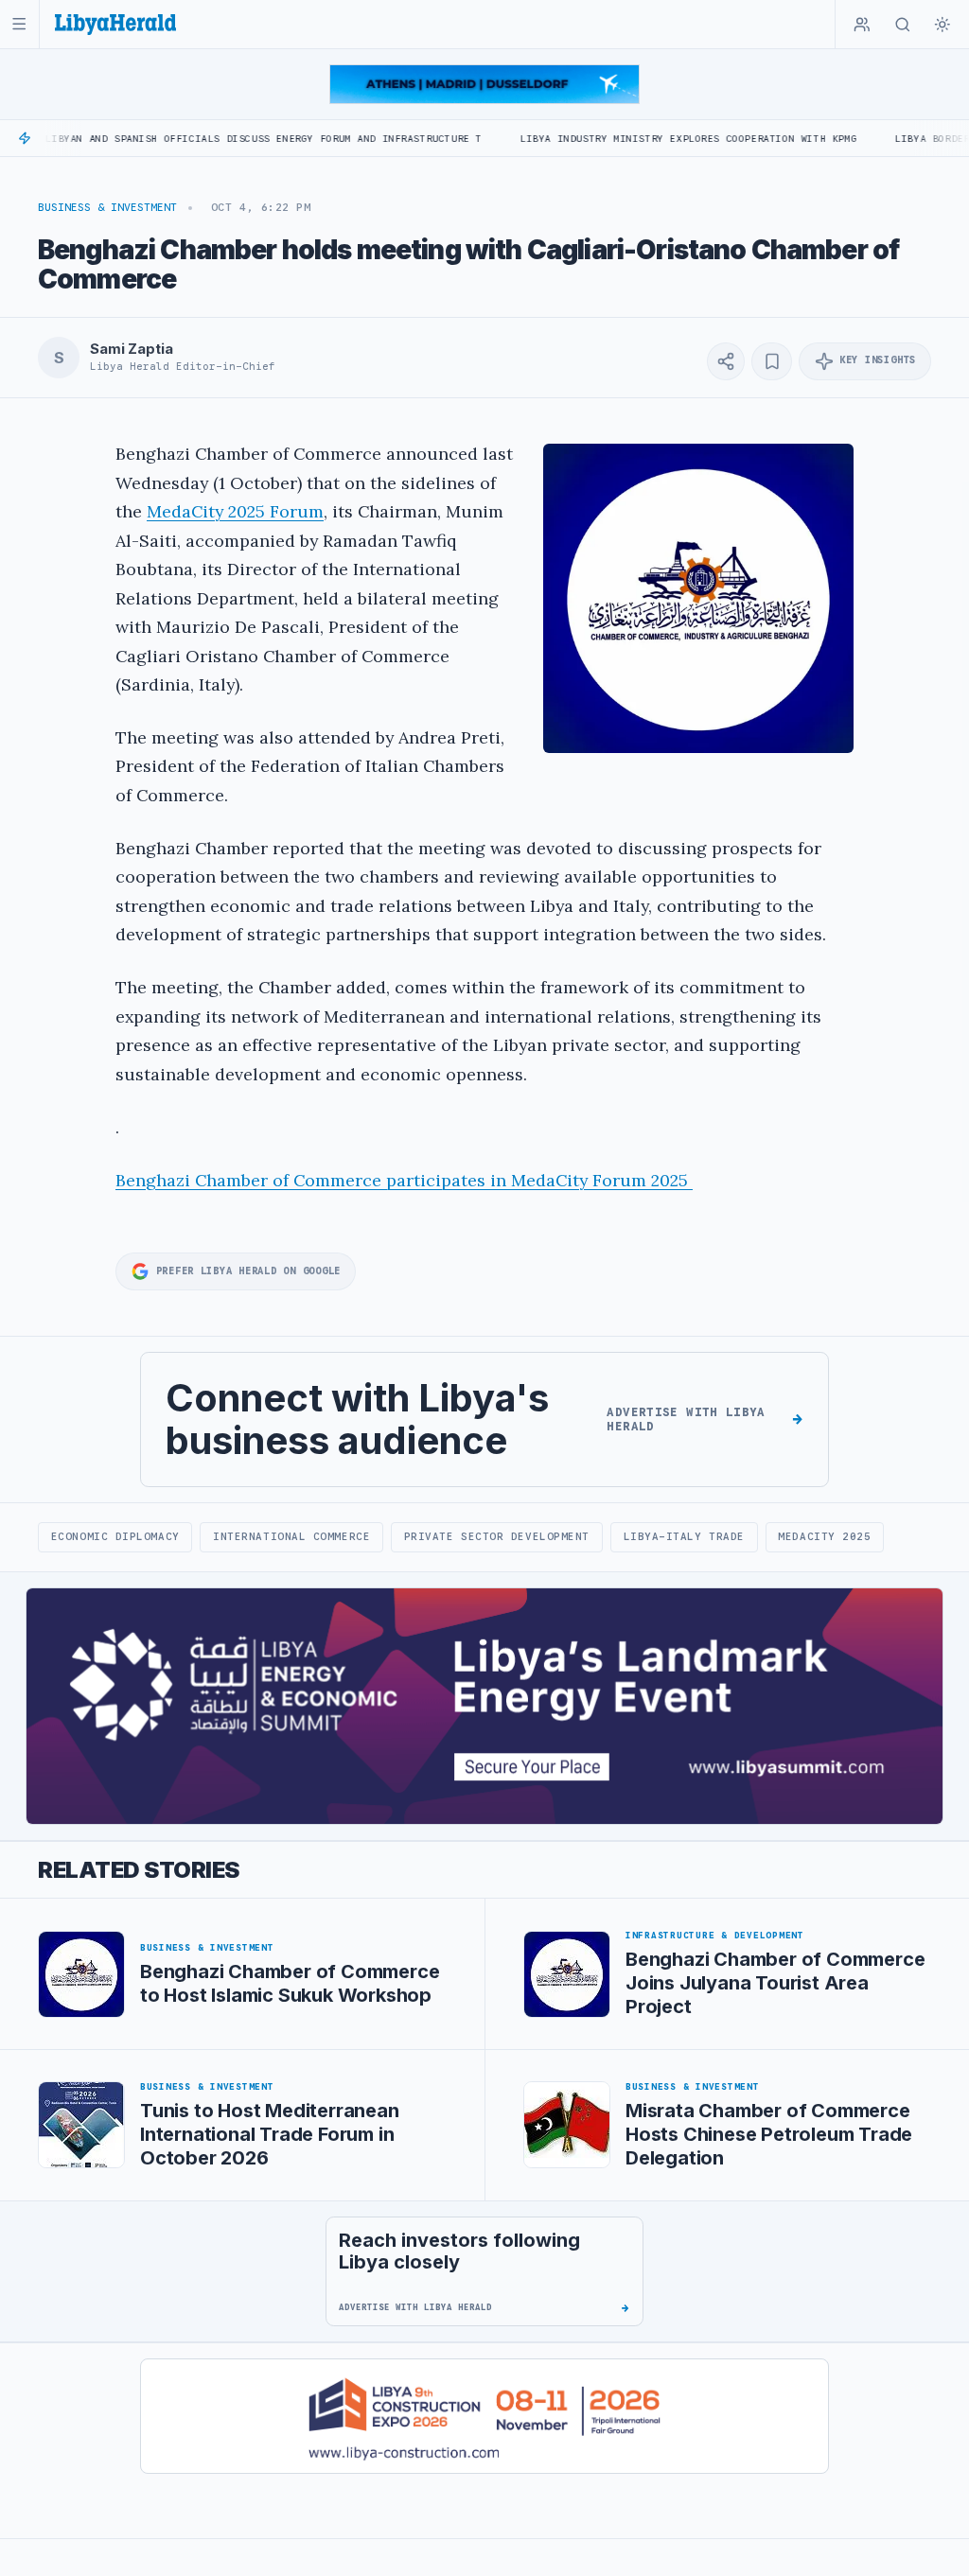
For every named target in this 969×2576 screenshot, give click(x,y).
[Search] (903, 25)
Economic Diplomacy (115, 1536)
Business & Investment (107, 207)
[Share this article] (726, 361)
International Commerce (291, 1536)
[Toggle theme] (943, 25)
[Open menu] (19, 24)
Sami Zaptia (131, 349)
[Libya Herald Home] (115, 24)
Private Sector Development (497, 1536)
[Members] (862, 25)
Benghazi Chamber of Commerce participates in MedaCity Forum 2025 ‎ (404, 1180)
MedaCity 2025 (824, 1536)
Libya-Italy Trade (684, 1536)
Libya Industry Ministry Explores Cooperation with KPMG (621, 139)
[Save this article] (772, 361)
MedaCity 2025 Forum (235, 511)
